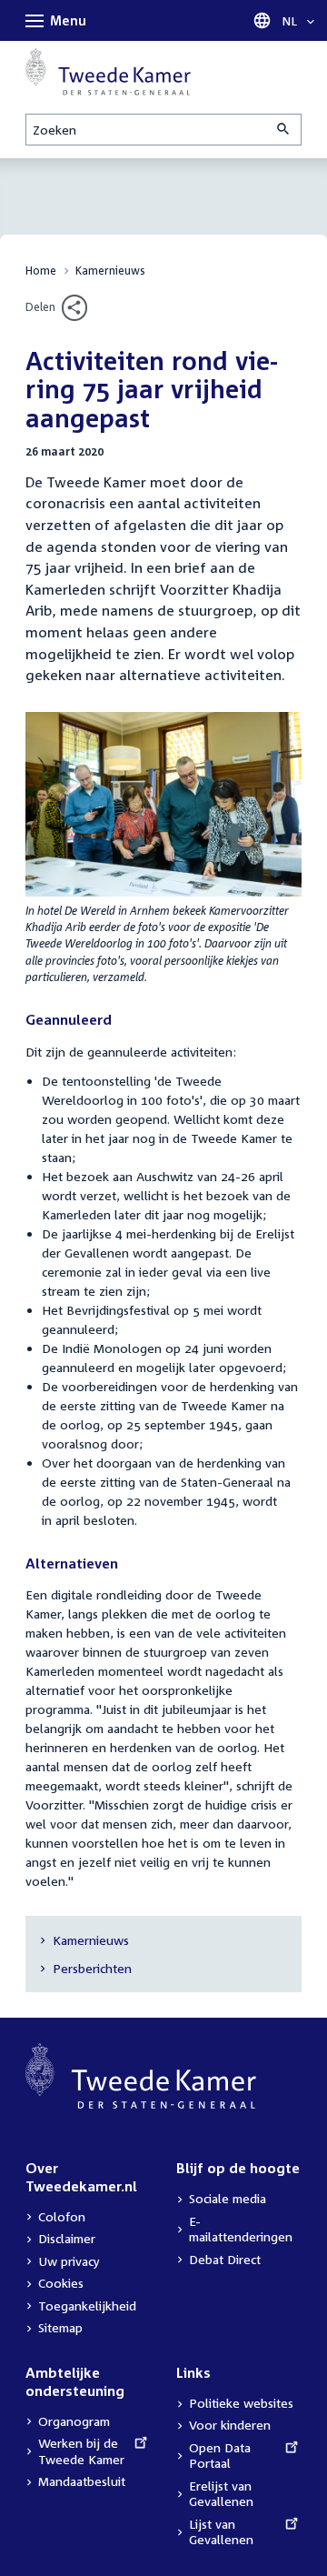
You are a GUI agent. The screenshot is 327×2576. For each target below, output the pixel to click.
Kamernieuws (110, 271)
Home (41, 271)
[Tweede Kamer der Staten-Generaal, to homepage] (108, 72)
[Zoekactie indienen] (284, 130)
